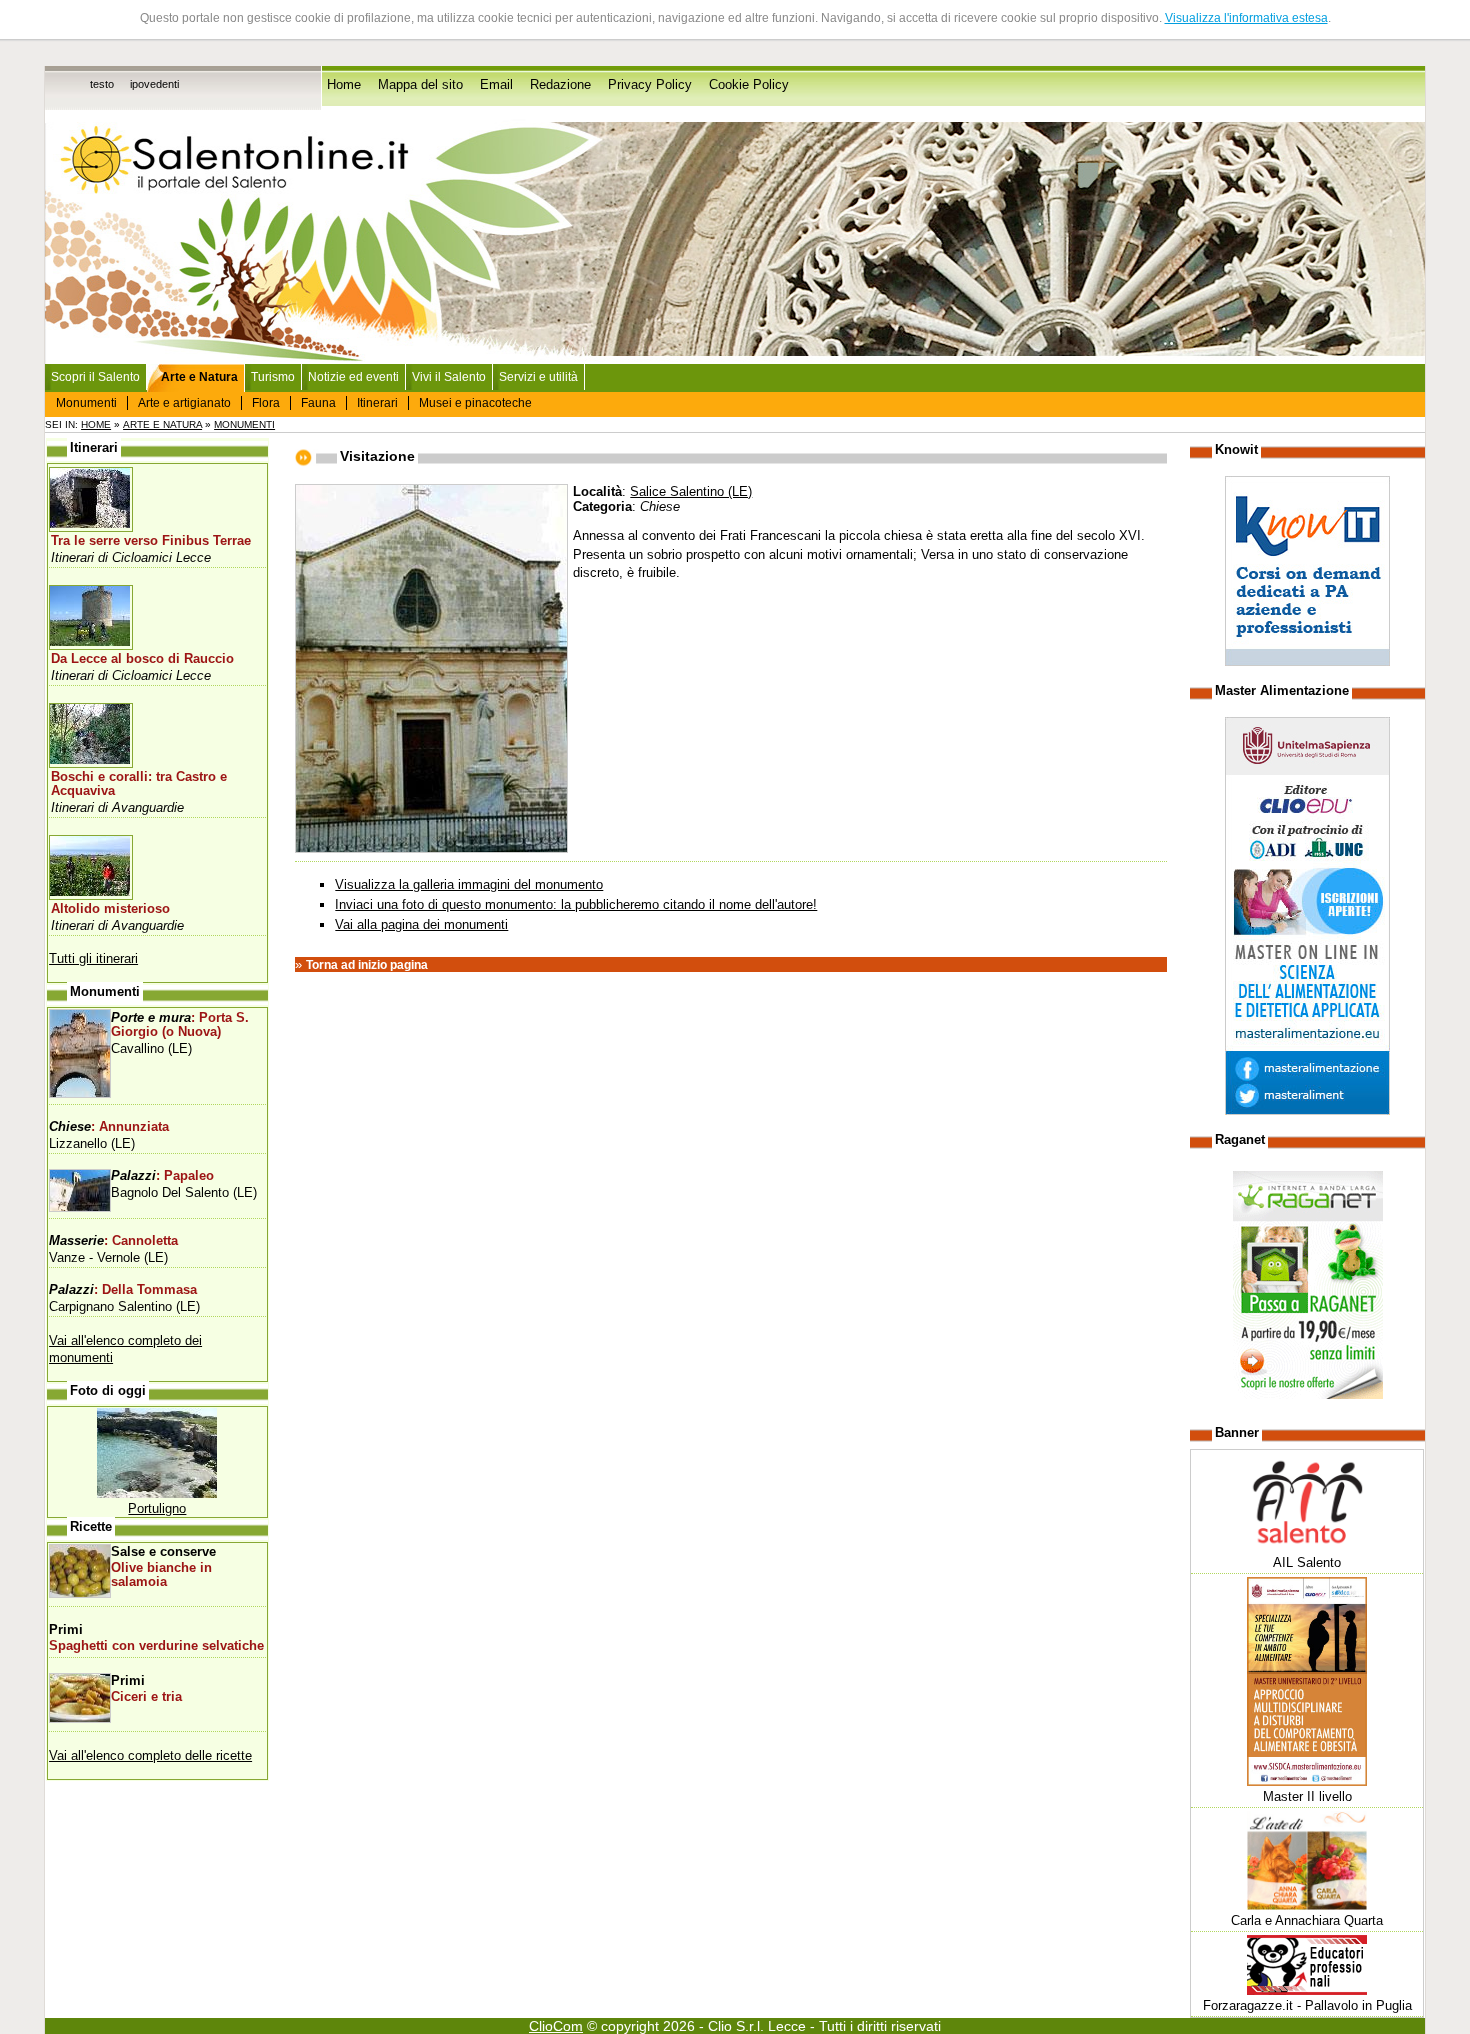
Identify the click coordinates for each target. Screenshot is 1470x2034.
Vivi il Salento (449, 377)
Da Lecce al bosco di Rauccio (142, 659)
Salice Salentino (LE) (691, 491)
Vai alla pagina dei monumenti (421, 924)
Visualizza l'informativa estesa (1246, 18)
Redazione (560, 85)
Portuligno (157, 1508)
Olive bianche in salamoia (161, 1575)
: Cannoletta (113, 1241)
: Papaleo (162, 1176)
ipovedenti (154, 84)
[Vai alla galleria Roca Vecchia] (157, 1493)
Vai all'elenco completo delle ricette (150, 1755)
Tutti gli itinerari (93, 958)
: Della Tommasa (123, 1290)
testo (102, 84)
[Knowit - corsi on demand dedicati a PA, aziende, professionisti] (1307, 661)
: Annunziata (109, 1127)
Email (496, 85)
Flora (266, 403)
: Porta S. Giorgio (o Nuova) (180, 1025)
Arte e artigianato (184, 403)
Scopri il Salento (95, 377)
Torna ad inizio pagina (367, 965)
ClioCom (556, 2026)
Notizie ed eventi (353, 377)
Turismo (273, 377)
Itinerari (377, 403)
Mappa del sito (420, 85)
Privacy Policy (650, 85)
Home (344, 85)
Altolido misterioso (110, 909)
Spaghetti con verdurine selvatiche (156, 1646)
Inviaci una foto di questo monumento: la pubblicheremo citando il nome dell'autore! (576, 904)
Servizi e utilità (538, 377)
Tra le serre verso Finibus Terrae (151, 541)
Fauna (318, 403)
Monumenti (86, 403)
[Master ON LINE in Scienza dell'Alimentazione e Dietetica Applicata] (1307, 1110)
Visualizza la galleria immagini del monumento (469, 884)
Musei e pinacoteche (475, 403)
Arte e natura (162, 424)
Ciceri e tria (146, 1697)
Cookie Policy (749, 85)
